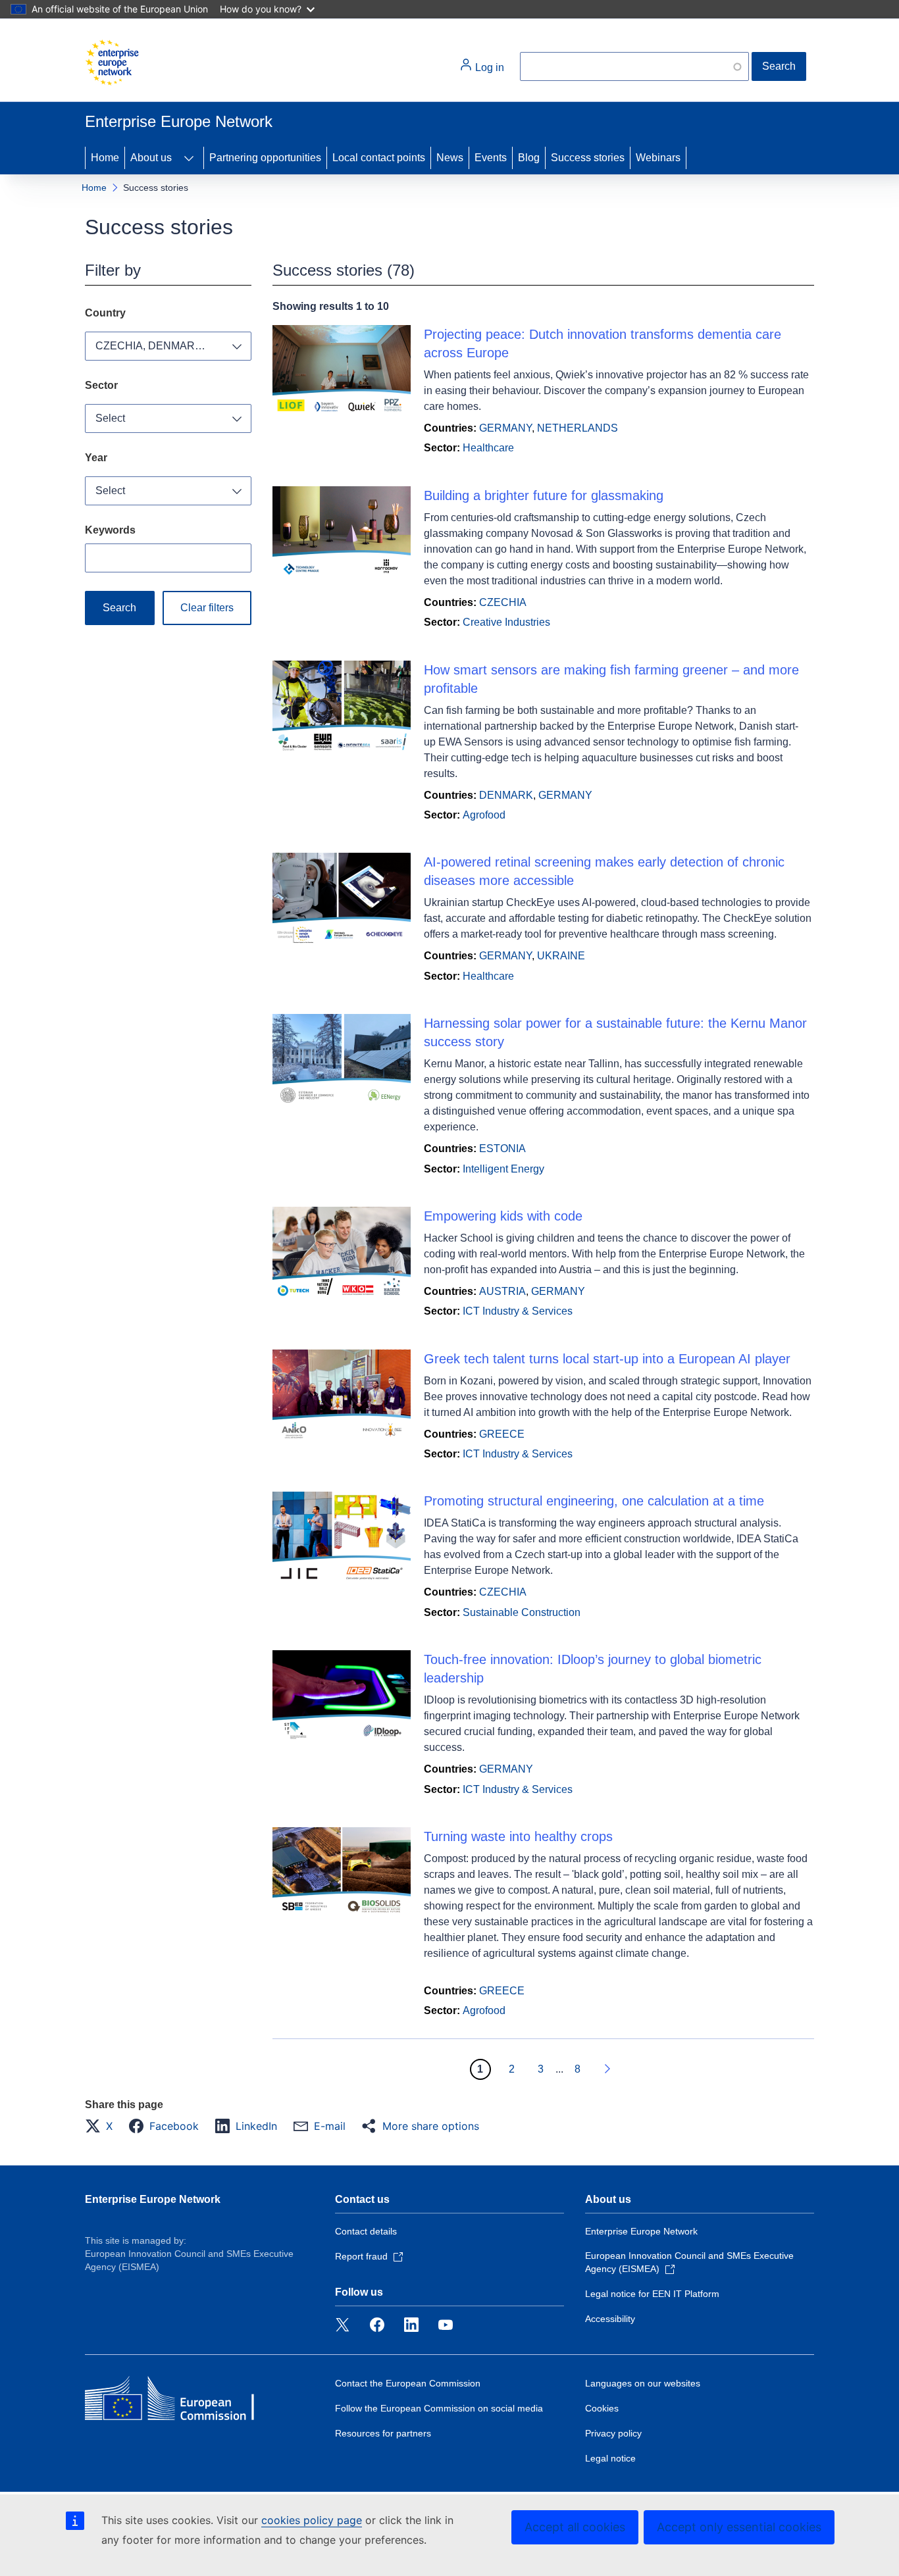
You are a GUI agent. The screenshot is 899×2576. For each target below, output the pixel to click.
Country (105, 313)
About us (151, 158)
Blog (529, 158)
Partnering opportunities (265, 158)
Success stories (588, 158)
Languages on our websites (643, 2383)
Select (110, 418)
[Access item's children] (189, 158)
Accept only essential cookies (739, 2527)
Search (779, 66)
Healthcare (488, 448)
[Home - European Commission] (112, 63)
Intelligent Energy (503, 1169)
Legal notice (610, 2458)
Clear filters (207, 608)
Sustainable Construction (522, 1612)
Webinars (658, 158)
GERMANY (505, 428)
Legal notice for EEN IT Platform (652, 2294)
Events (491, 158)
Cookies (602, 2408)
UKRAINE (561, 956)
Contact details (366, 2231)
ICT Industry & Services (518, 1311)
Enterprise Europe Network (153, 2199)
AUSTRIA (502, 1291)
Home (105, 158)
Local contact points (379, 158)
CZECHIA (503, 602)
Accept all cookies (575, 2527)
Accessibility (610, 2319)
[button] (103, 2126)
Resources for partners (383, 2433)
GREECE (502, 1434)
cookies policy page (312, 2520)
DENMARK (506, 795)
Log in (488, 67)
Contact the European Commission (408, 2383)
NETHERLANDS (578, 428)
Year (96, 458)
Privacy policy (613, 2433)
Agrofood (484, 815)
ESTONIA (502, 1149)
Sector (101, 385)
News (450, 158)
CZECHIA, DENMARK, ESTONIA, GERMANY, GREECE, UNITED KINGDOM (173, 346)
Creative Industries (506, 622)
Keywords (110, 530)
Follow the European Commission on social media (439, 2408)
